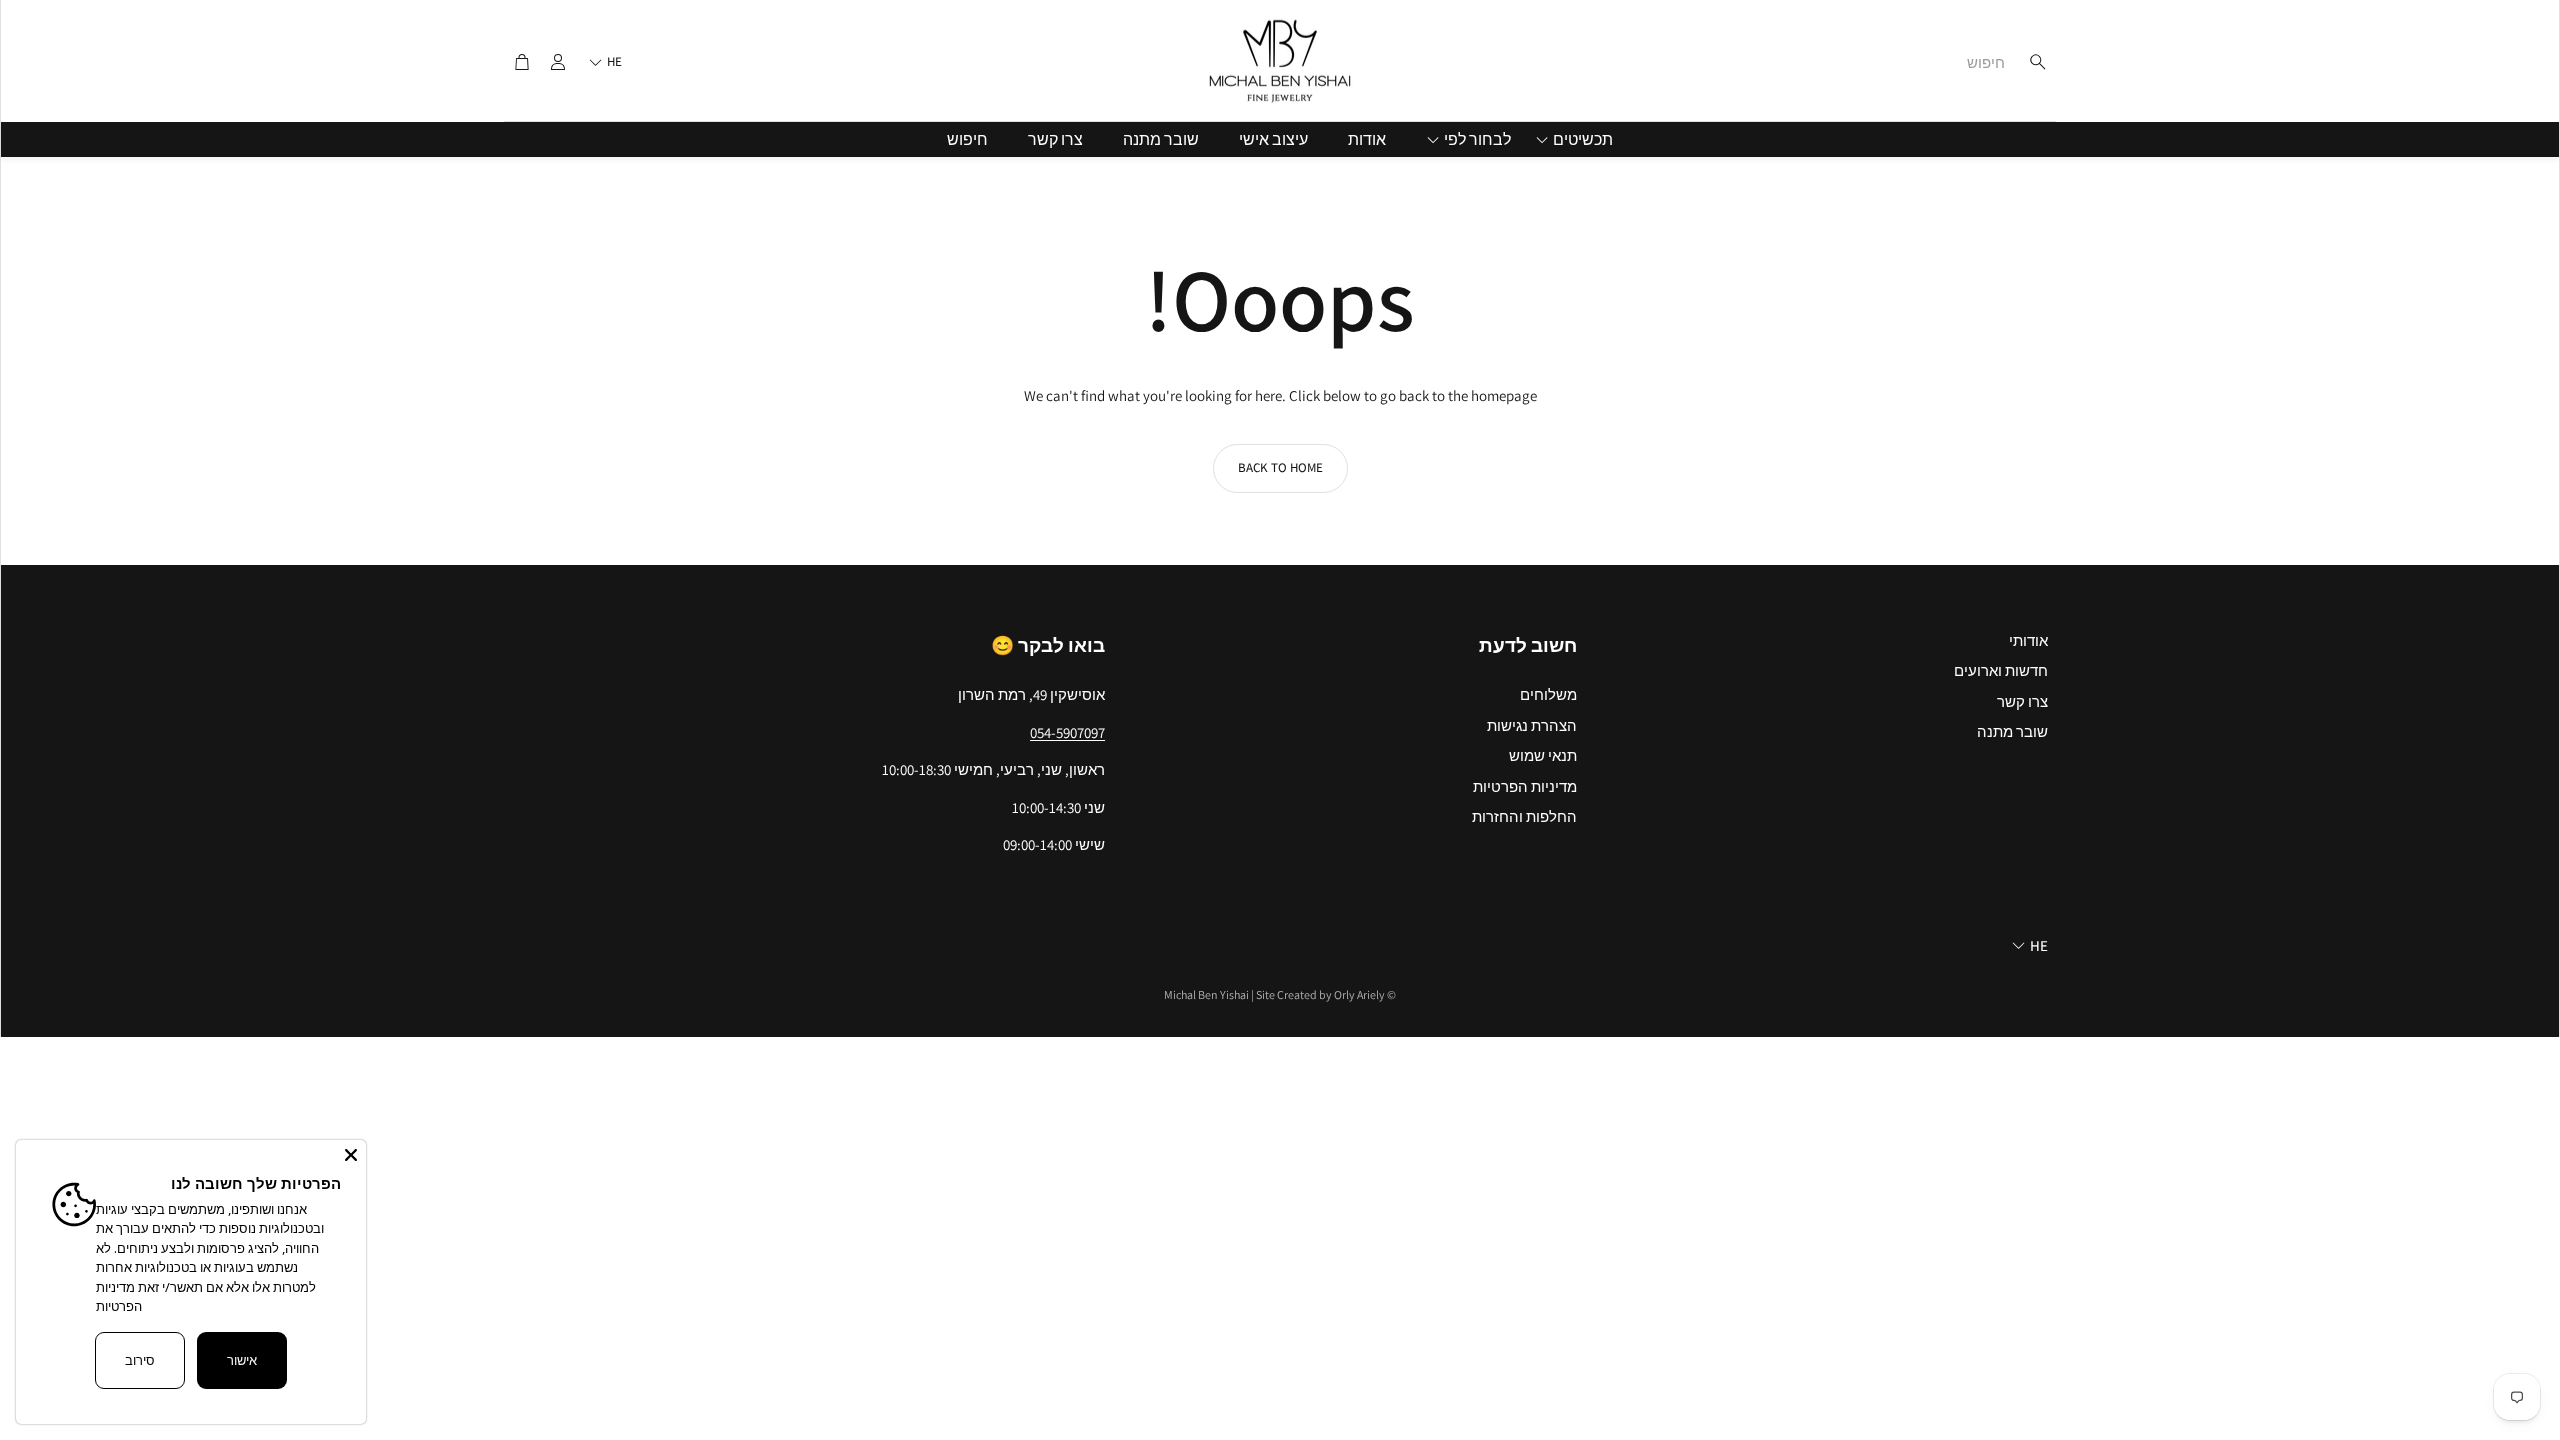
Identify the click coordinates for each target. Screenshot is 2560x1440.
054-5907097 (1067, 732)
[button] (1929, 62)
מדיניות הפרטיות (119, 1297)
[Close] (351, 1155)
